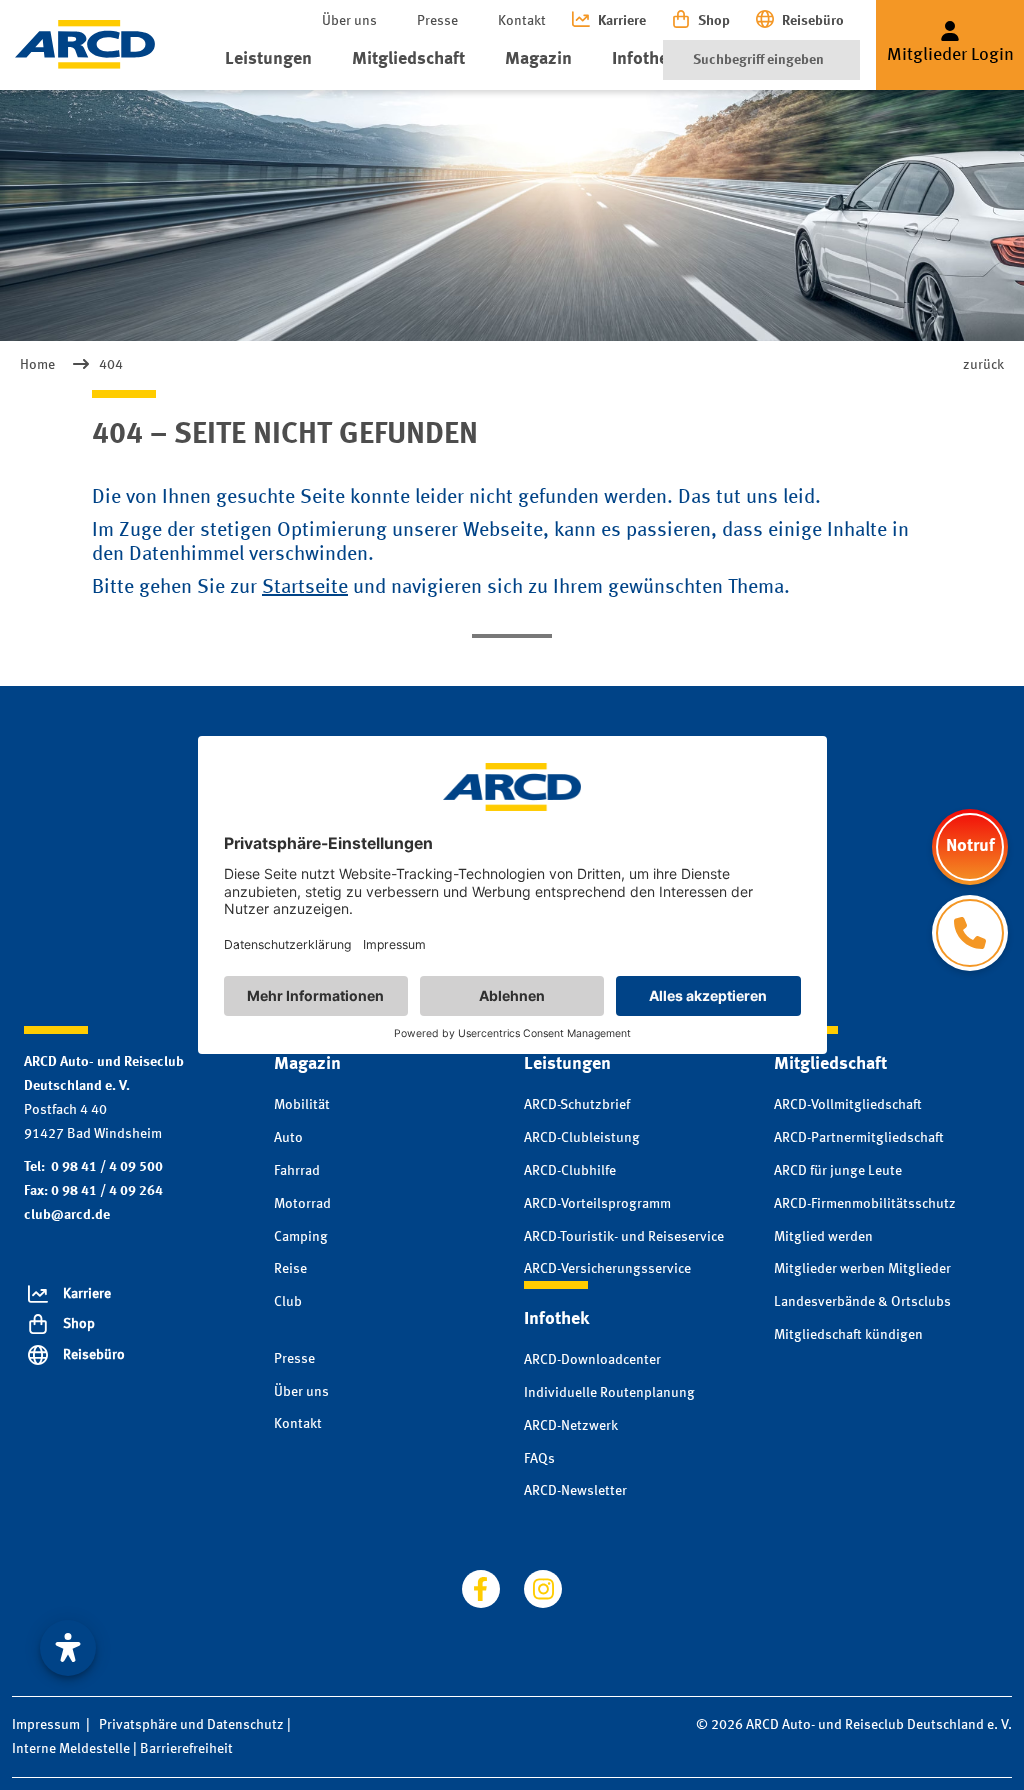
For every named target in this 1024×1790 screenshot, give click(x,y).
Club (288, 1302)
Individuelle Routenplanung (609, 1393)
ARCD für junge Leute (838, 1171)
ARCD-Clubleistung (582, 1138)
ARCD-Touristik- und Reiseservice (624, 1237)
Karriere (622, 21)
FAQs (539, 1459)
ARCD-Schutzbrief (577, 1105)
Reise (290, 1269)
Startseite (305, 588)
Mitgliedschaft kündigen (848, 1335)
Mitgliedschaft (408, 59)
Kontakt (522, 21)
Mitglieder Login (950, 55)
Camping (301, 1237)
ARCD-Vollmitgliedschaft (848, 1105)
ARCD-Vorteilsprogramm (597, 1204)
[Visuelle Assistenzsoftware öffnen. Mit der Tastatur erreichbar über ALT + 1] (68, 1648)
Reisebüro (813, 21)
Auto (288, 1138)
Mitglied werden (823, 1237)
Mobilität (302, 1105)
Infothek (644, 59)
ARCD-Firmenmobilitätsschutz (865, 1204)
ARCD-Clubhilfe (570, 1171)
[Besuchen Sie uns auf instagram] (543, 1589)
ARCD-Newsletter (575, 1491)
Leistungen (268, 59)
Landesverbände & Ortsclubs (862, 1302)
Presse (437, 21)
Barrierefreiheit (186, 1749)
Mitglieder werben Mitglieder (862, 1269)
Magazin (538, 59)
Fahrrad (297, 1171)
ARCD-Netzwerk (571, 1426)
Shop (714, 21)
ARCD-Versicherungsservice (607, 1269)
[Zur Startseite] (85, 44)
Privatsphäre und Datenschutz (191, 1725)
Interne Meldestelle (71, 1749)
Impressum (46, 1725)
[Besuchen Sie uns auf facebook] (481, 1589)
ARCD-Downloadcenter (592, 1360)
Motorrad (302, 1204)
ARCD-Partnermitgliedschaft (859, 1138)
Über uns (349, 21)
